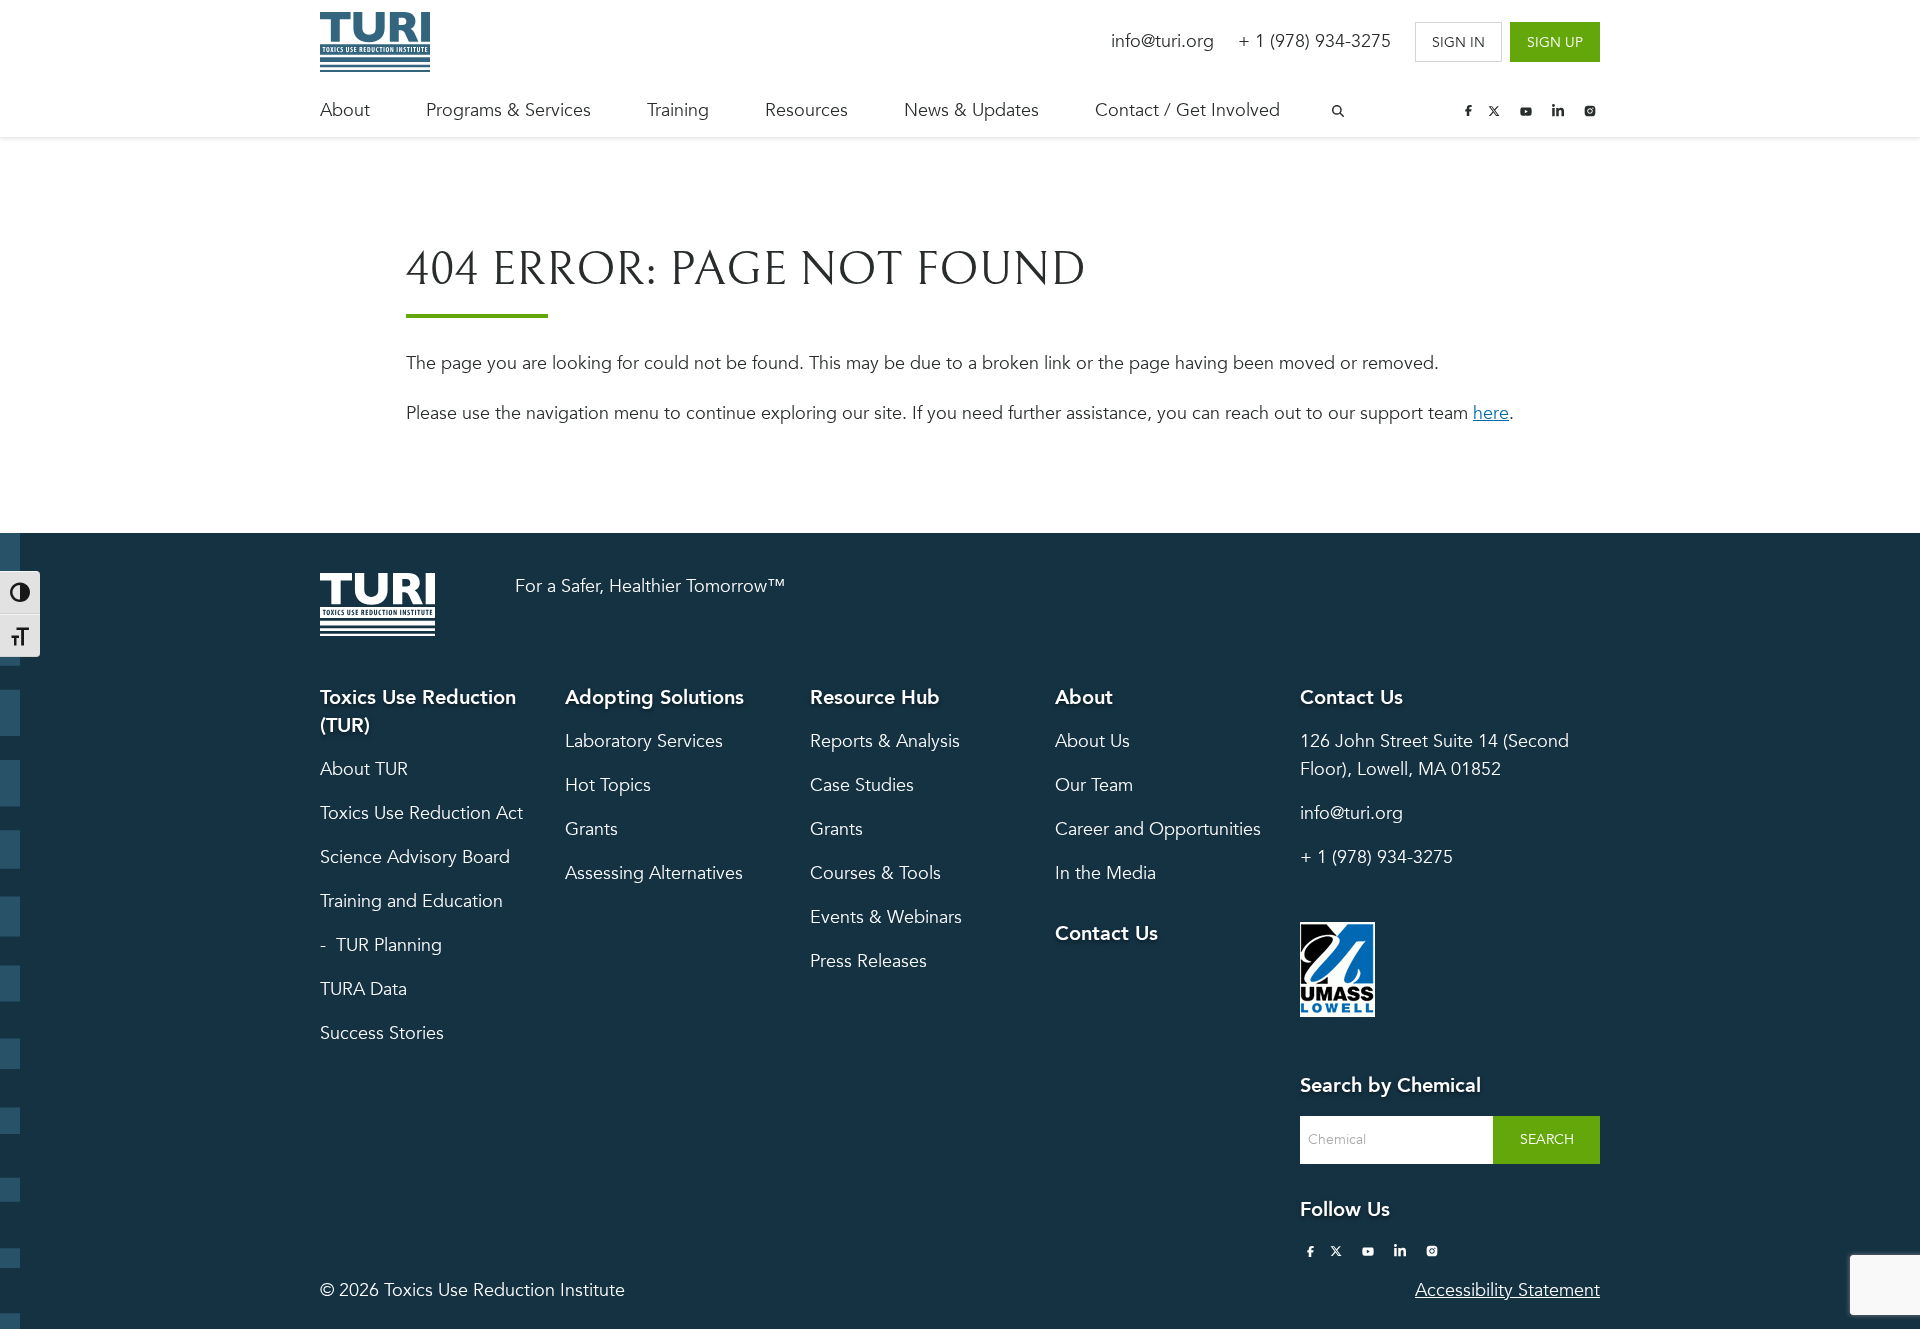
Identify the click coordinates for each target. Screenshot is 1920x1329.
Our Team (1094, 785)
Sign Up (1555, 42)
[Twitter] (1494, 111)
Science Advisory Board (415, 857)
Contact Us (1106, 933)
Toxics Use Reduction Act (421, 813)
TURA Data (363, 989)
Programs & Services (508, 110)
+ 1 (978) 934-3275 (1314, 41)
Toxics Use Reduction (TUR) (418, 711)
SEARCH (1547, 1139)
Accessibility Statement (1507, 1290)
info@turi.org (1162, 41)
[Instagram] (1590, 111)
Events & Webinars (886, 917)
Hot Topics (608, 785)
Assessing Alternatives (654, 873)
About (345, 110)
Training (678, 110)
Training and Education (411, 901)
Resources (806, 110)
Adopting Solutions (654, 697)
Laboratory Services (644, 741)
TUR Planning (389, 945)
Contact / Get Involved (1187, 110)
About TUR (364, 769)
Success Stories (382, 1033)
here (1491, 413)
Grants (591, 829)
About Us (1092, 741)
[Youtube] (1526, 111)
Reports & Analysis (885, 741)
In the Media (1105, 873)
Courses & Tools (875, 873)
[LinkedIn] (1558, 111)
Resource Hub (875, 697)
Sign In (1458, 42)
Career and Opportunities (1158, 829)
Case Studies (862, 785)
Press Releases (868, 961)
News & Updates (971, 110)
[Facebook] (1468, 111)
